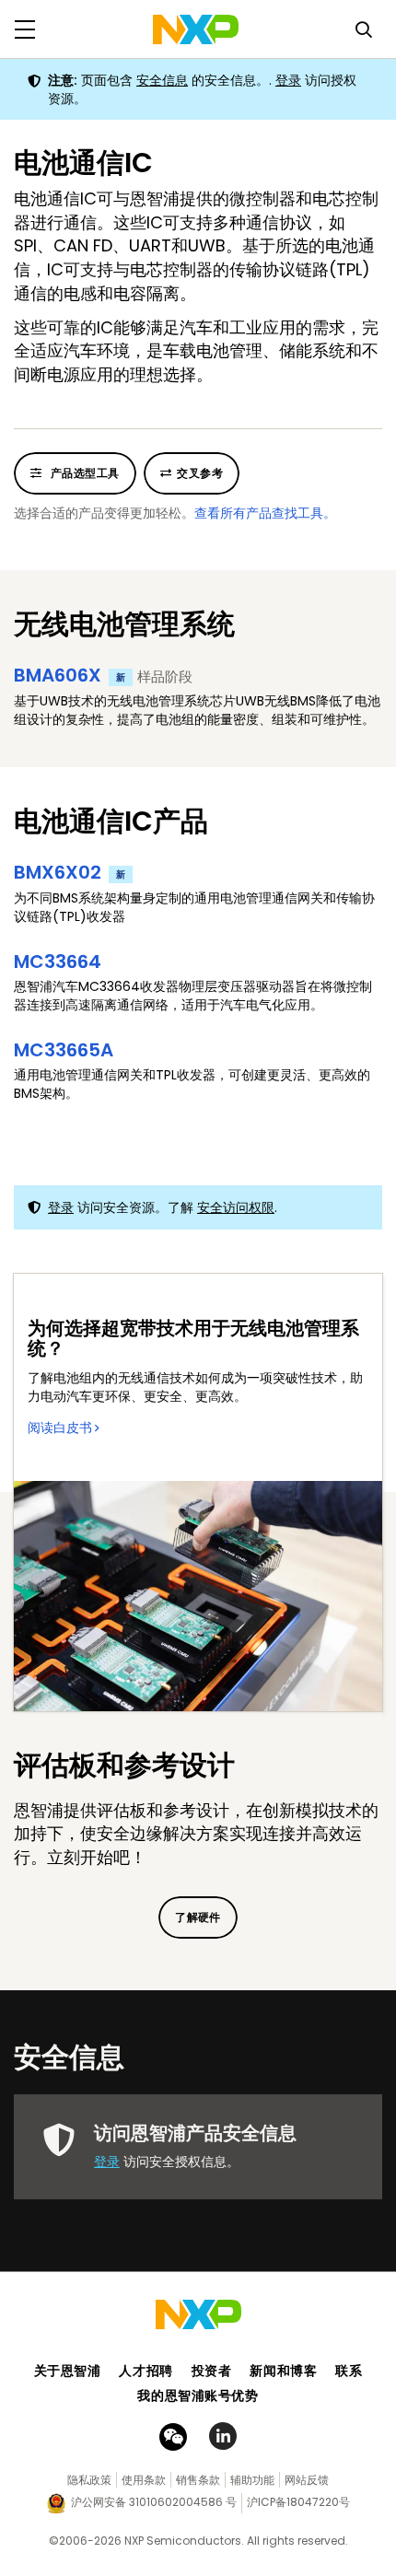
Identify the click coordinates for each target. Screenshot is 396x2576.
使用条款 (144, 2480)
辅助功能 (252, 2480)
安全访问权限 (236, 1207)
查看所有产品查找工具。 (265, 513)
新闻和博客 (283, 2371)
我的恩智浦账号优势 (198, 2395)
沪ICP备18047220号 (298, 2502)
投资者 (212, 2371)
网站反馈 (307, 2480)
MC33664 (58, 962)
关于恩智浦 (68, 2371)
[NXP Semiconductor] (196, 29)
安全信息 (162, 80)
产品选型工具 (83, 473)
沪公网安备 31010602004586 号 (154, 2502)
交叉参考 (200, 473)
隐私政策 (89, 2480)
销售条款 (198, 2480)
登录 (288, 80)
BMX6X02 (70, 872)
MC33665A (64, 1050)
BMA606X (70, 675)
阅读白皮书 (60, 1428)
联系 (349, 2371)
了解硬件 (198, 1917)
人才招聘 (146, 2371)
